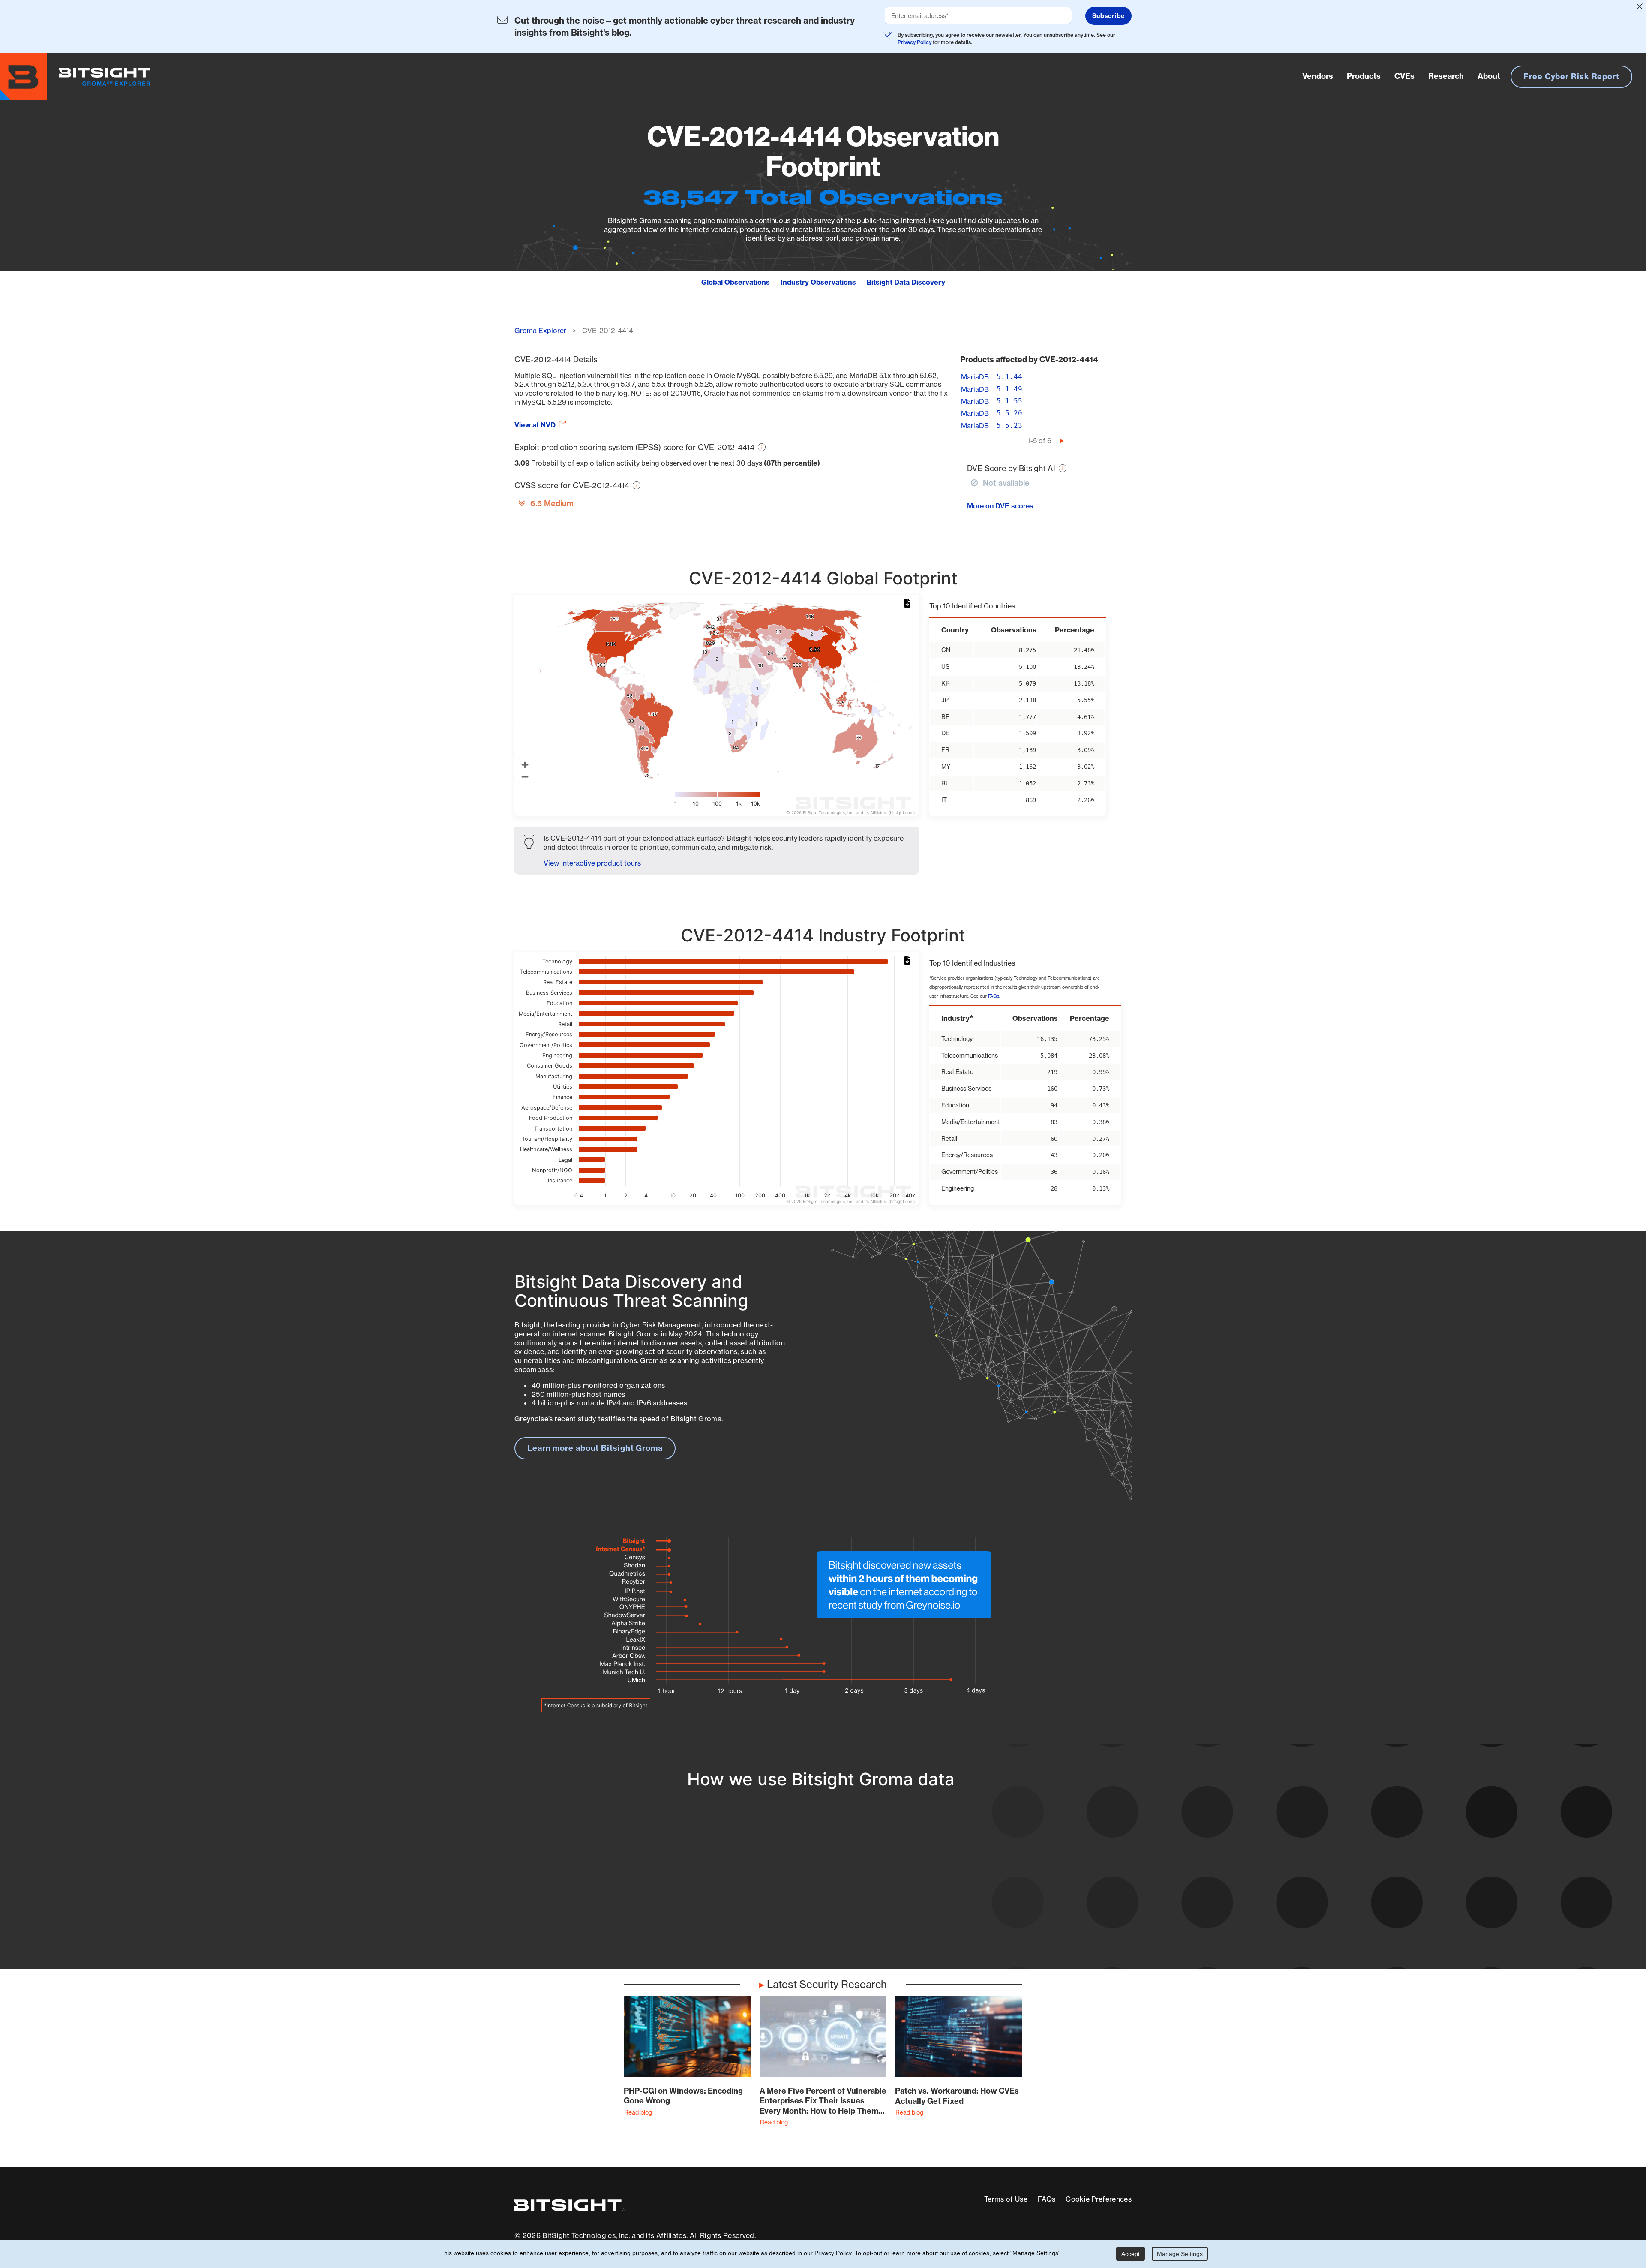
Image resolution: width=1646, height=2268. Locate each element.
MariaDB (975, 377)
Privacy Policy (915, 42)
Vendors (1318, 76)
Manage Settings (1180, 2254)
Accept (1131, 2254)
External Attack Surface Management (1019, 1889)
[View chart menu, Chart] (909, 604)
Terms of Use (1006, 2199)
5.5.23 (1009, 426)
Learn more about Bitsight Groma (595, 1448)
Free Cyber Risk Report (1571, 77)
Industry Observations (818, 282)
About (1489, 76)
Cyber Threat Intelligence (786, 1921)
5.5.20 (1009, 413)
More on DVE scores (1000, 506)
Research (1446, 76)
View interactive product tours (592, 863)
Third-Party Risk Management (795, 1905)
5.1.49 (1009, 389)
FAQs (994, 996)
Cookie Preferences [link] (1099, 2199)
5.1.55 (1009, 401)
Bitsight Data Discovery (906, 282)
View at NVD (535, 425)
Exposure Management (782, 1889)
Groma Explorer (540, 331)
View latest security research (583, 1881)
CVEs (1404, 76)
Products (1364, 76)
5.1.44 (1009, 377)
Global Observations (736, 282)
